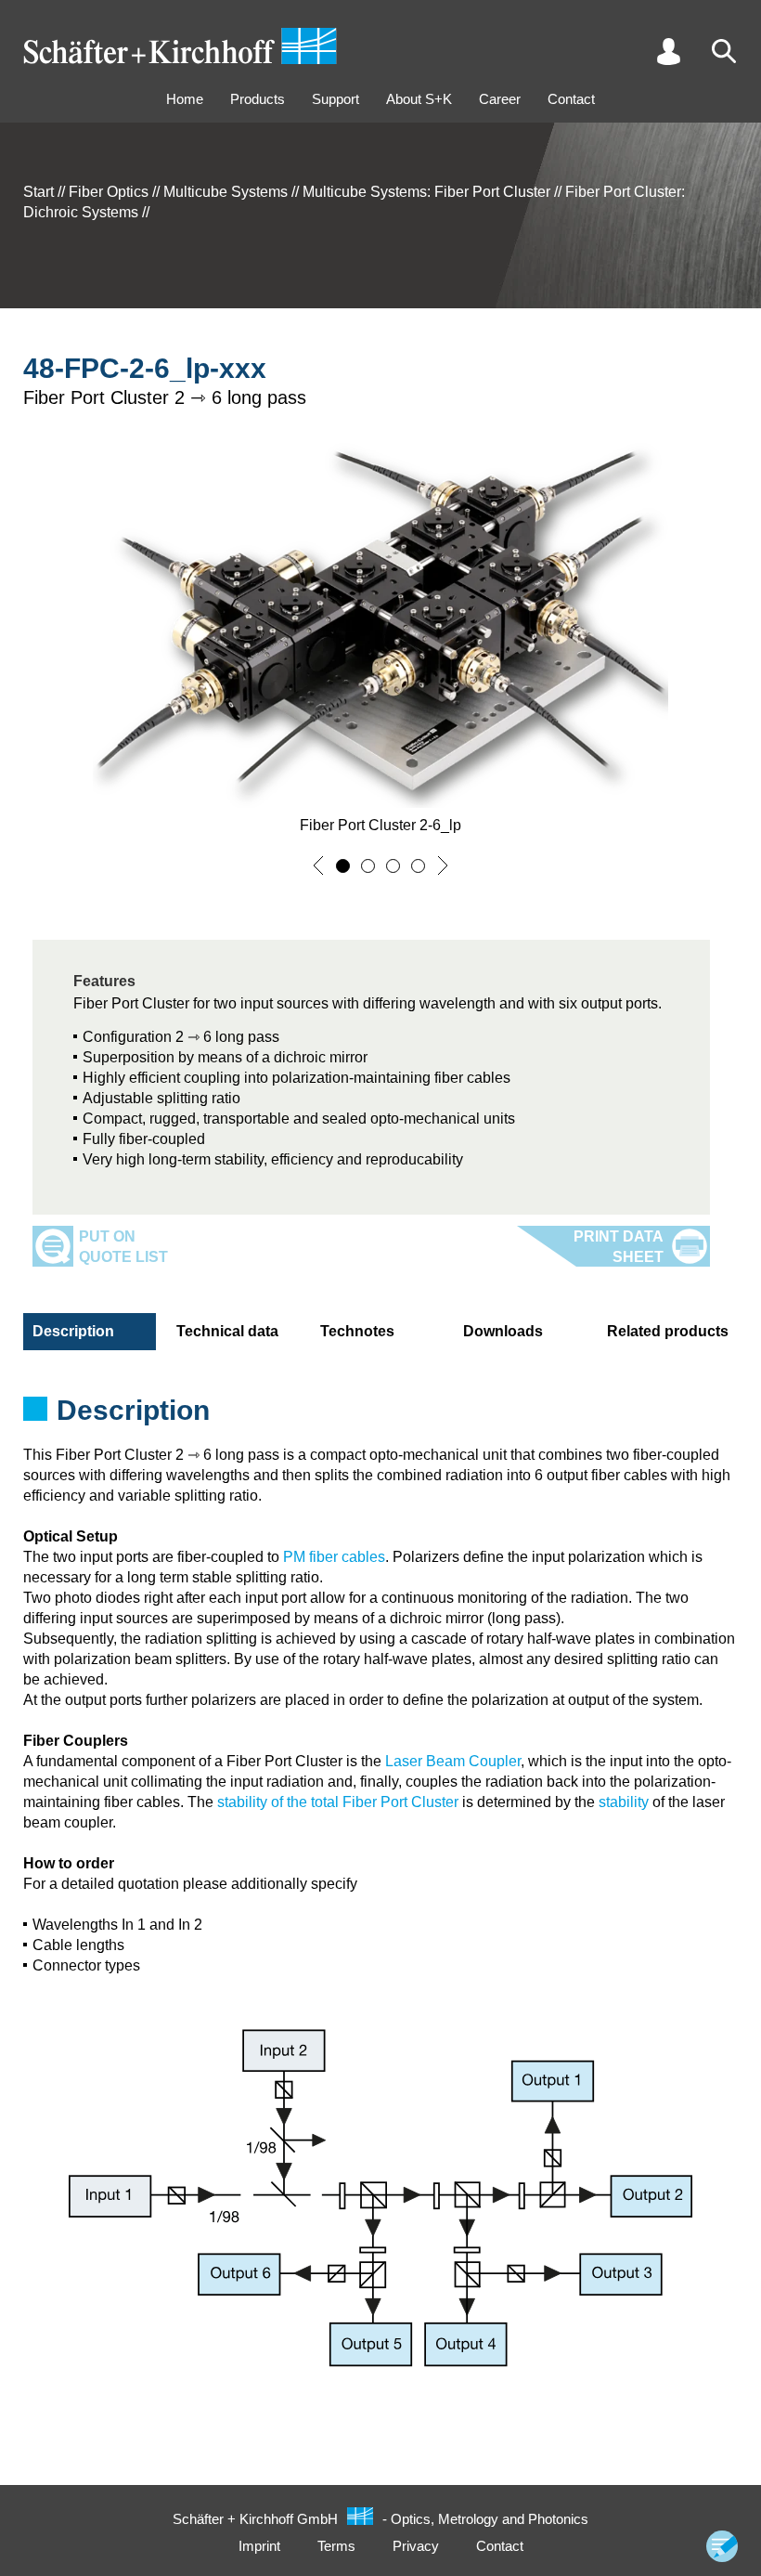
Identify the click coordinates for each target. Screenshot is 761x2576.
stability (624, 1802)
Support (335, 99)
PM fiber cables (334, 1557)
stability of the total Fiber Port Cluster (338, 1802)
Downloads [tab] (503, 1331)
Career (500, 99)
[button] (318, 865)
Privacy (416, 2546)
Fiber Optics (109, 192)
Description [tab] (73, 1331)
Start (39, 192)
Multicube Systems (226, 192)
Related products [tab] (668, 1331)
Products (258, 99)
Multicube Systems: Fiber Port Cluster (426, 192)
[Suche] (724, 51)
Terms (336, 2546)
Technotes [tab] (357, 1331)
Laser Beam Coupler (453, 1761)
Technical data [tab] (227, 1331)
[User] (668, 51)
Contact (571, 99)
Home (185, 99)
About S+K (419, 99)
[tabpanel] (380, 1416)
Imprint (259, 2546)
